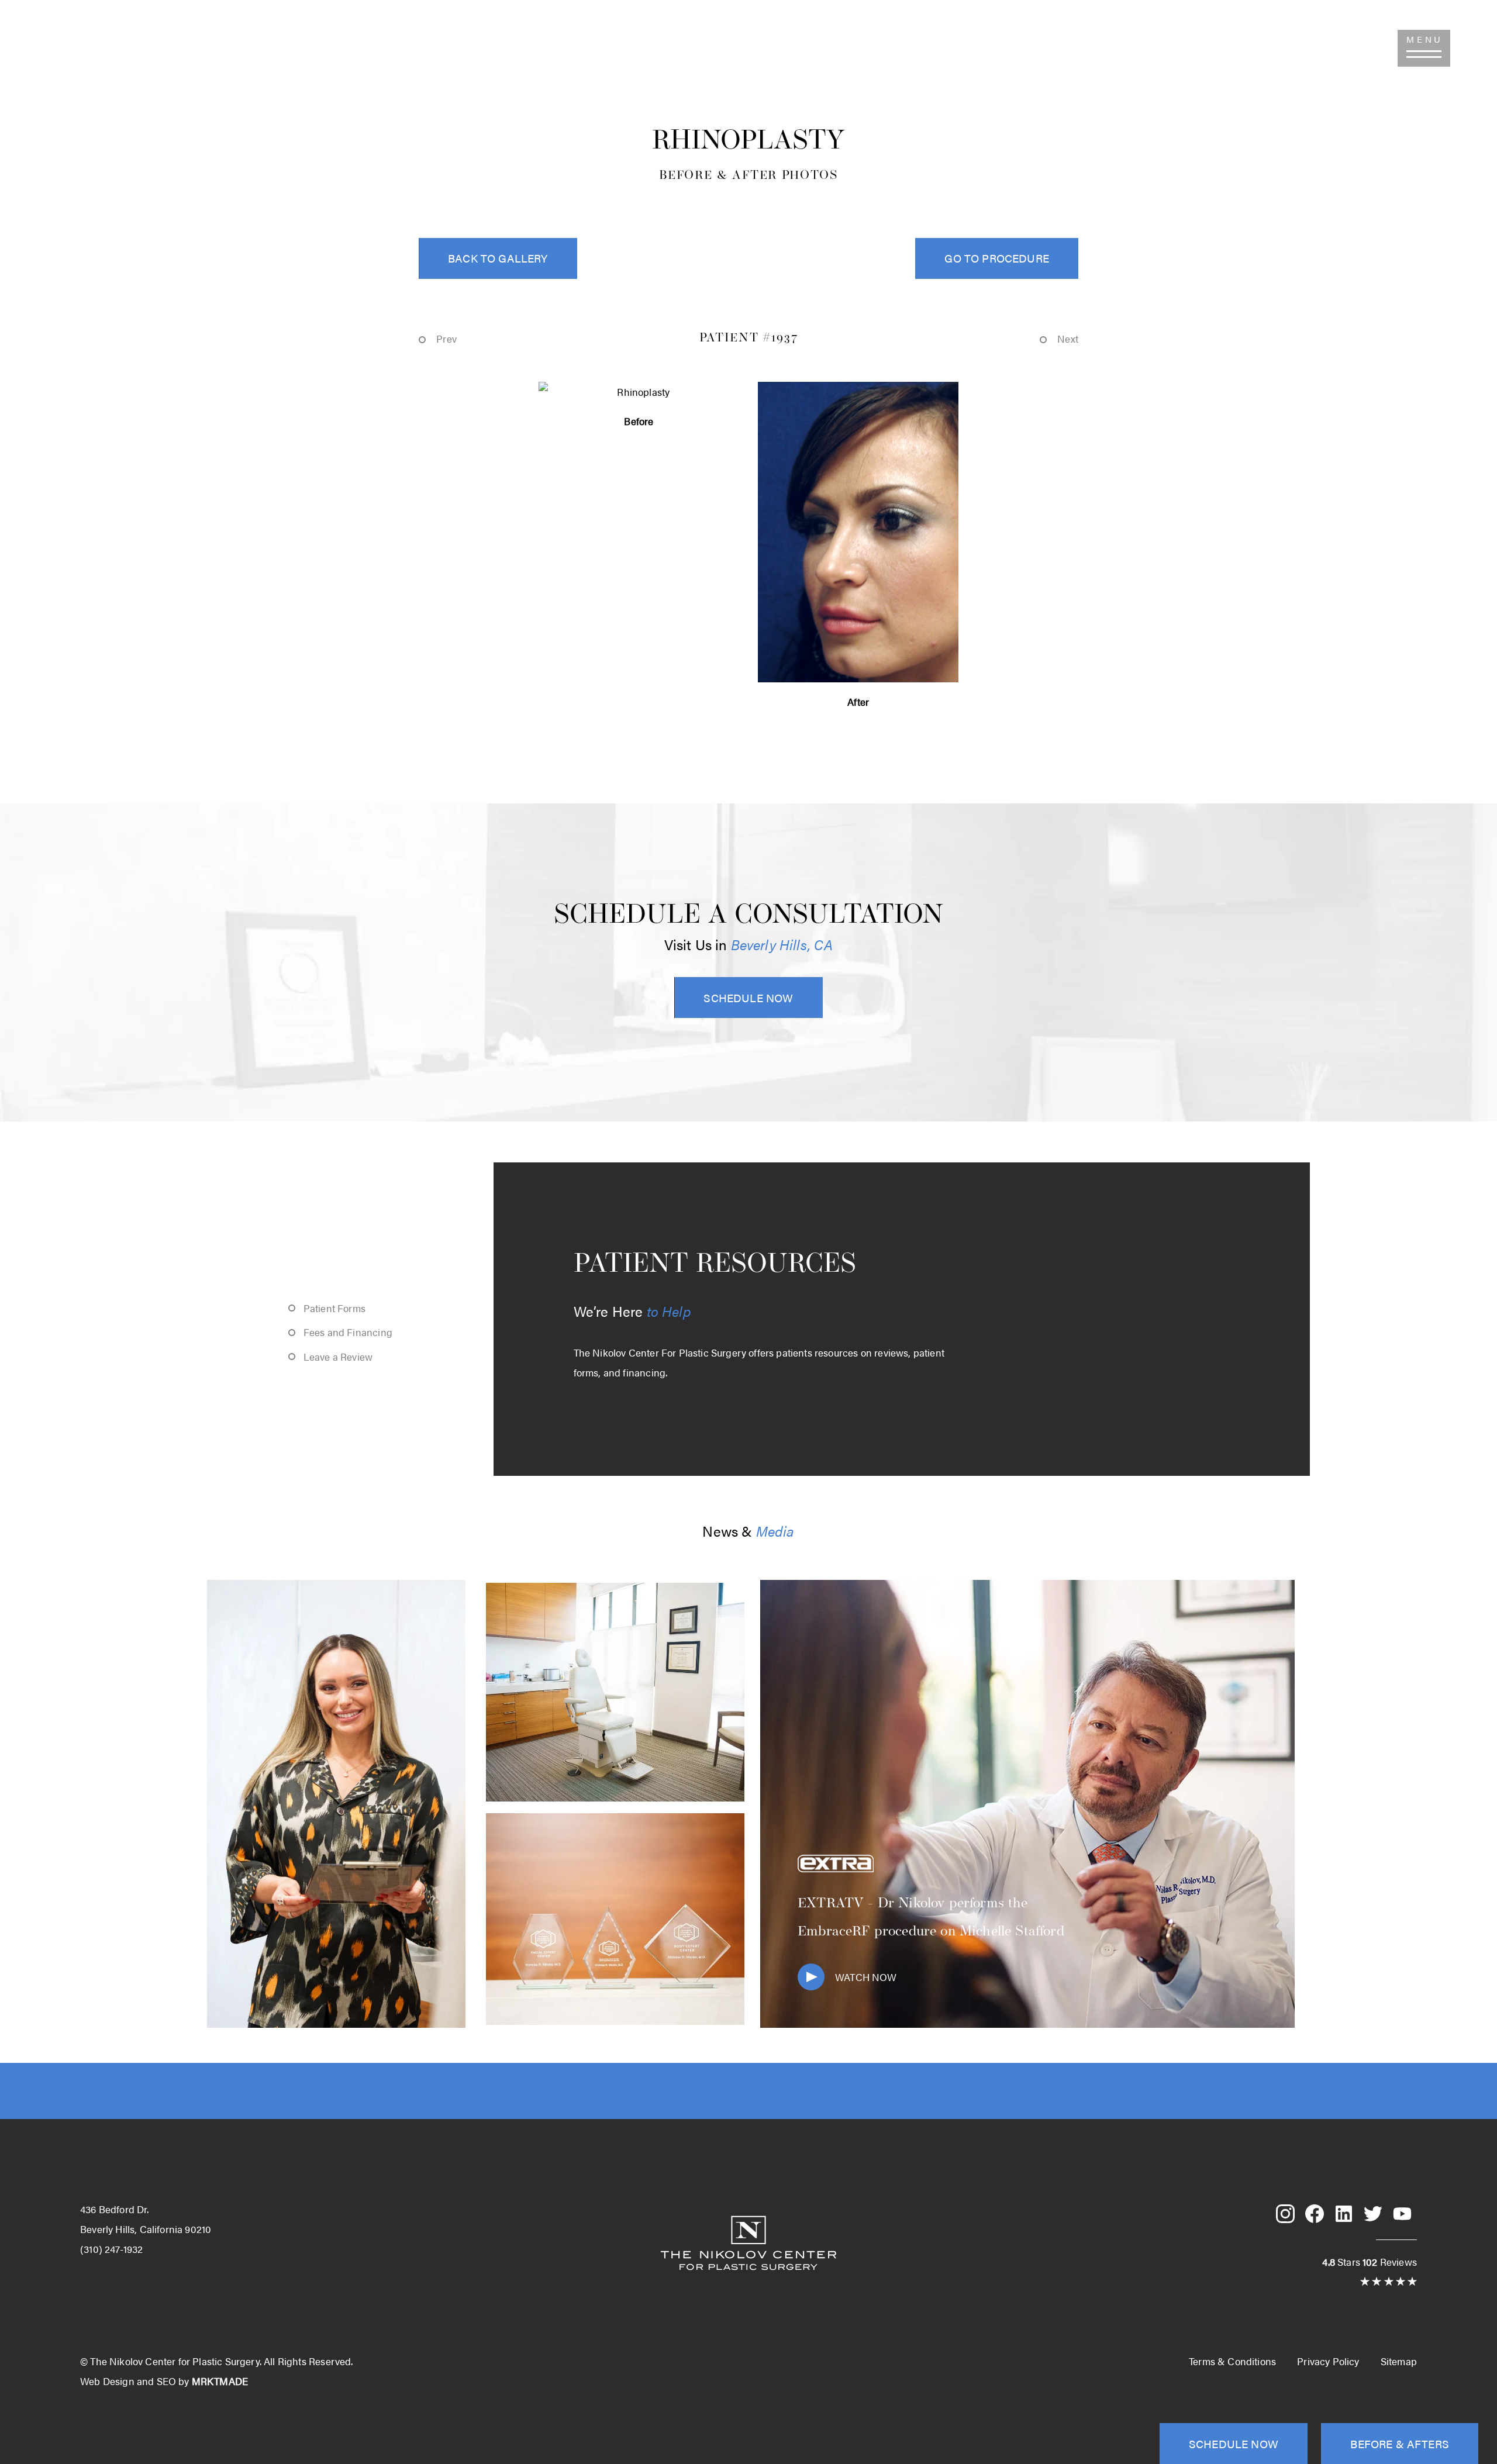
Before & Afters (1400, 2444)
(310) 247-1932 (62, 48)
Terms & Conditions (1232, 2361)
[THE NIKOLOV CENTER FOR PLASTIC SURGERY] (748, 62)
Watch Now (866, 1977)
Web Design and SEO (128, 2381)
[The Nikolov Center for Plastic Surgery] (748, 2283)
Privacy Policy (1328, 2361)
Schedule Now (748, 998)
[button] (1424, 48)
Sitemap (1399, 2361)
